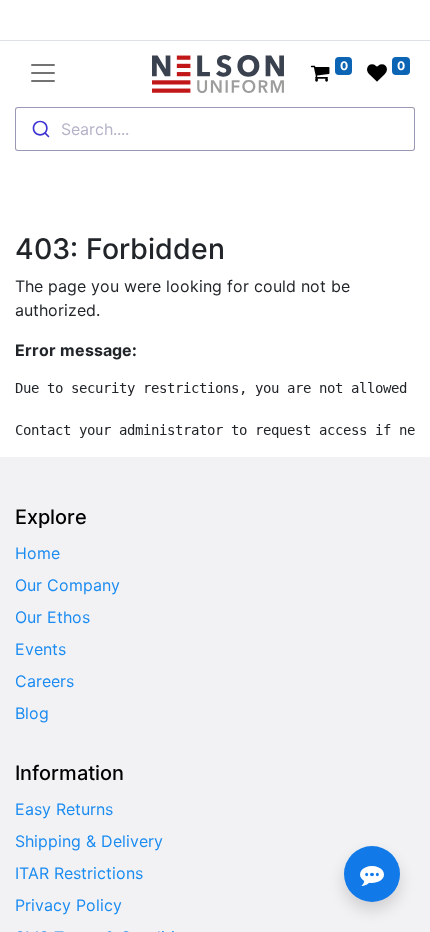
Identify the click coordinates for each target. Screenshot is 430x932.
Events (40, 649)
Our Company (67, 585)
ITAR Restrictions (79, 873)
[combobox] (215, 129)
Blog (32, 713)
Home (37, 553)
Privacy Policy (68, 905)
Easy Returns (64, 809)
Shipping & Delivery (89, 841)
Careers (44, 681)
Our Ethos (52, 617)
